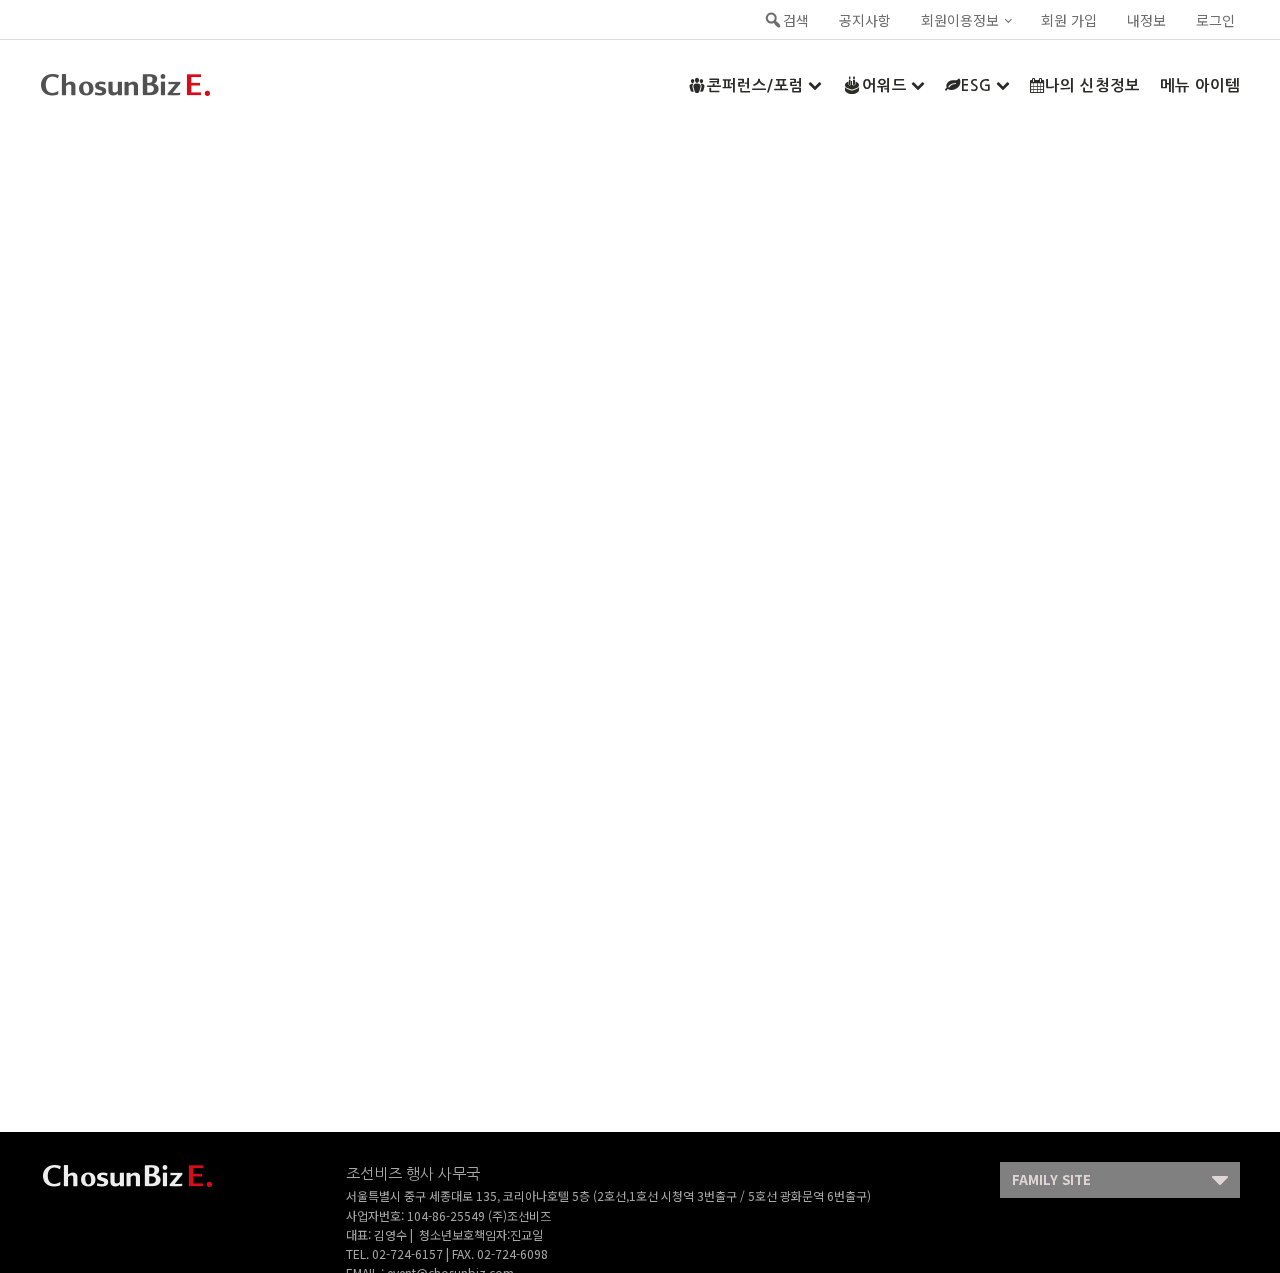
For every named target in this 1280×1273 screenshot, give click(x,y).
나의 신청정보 (1092, 85)
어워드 (884, 85)
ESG (976, 85)
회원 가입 (1069, 20)
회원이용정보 (960, 20)
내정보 (1146, 20)
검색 (796, 20)
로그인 (1215, 20)
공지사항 (865, 20)
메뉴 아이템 (1200, 85)
